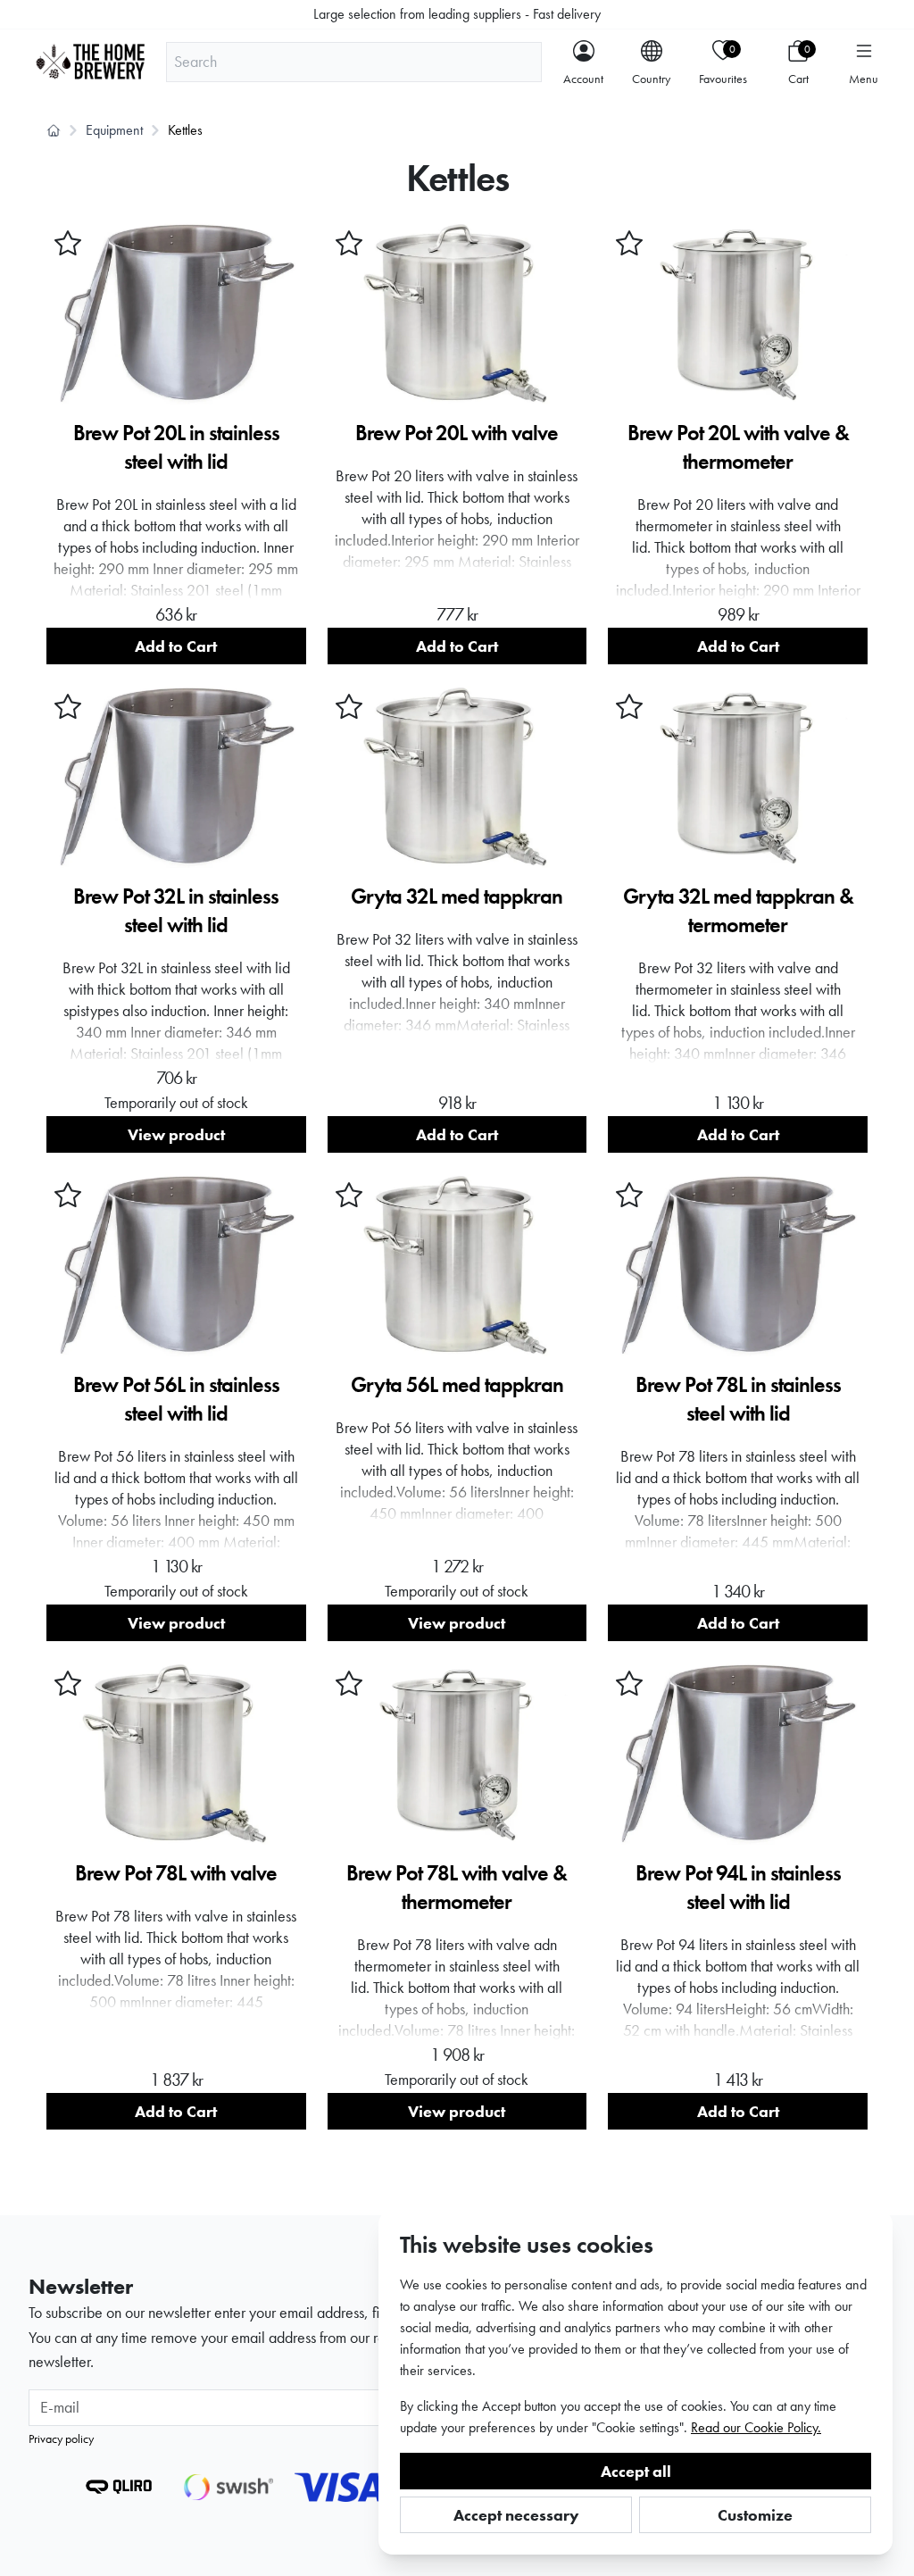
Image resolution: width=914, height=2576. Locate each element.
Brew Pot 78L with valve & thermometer (457, 1887)
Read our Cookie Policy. (756, 2427)
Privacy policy (61, 2438)
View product (176, 1134)
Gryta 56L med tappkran (457, 1384)
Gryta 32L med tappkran (457, 896)
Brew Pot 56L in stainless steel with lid (176, 1399)
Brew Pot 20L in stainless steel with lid (176, 447)
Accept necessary (516, 2515)
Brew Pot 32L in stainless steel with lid (176, 910)
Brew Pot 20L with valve (457, 433)
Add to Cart (176, 646)
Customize (755, 2515)
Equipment (114, 130)
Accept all (636, 2471)
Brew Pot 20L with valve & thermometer (738, 447)
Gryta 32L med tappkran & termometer (738, 910)
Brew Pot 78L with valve (176, 1873)
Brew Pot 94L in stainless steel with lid (738, 1887)
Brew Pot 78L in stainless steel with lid (738, 1399)
